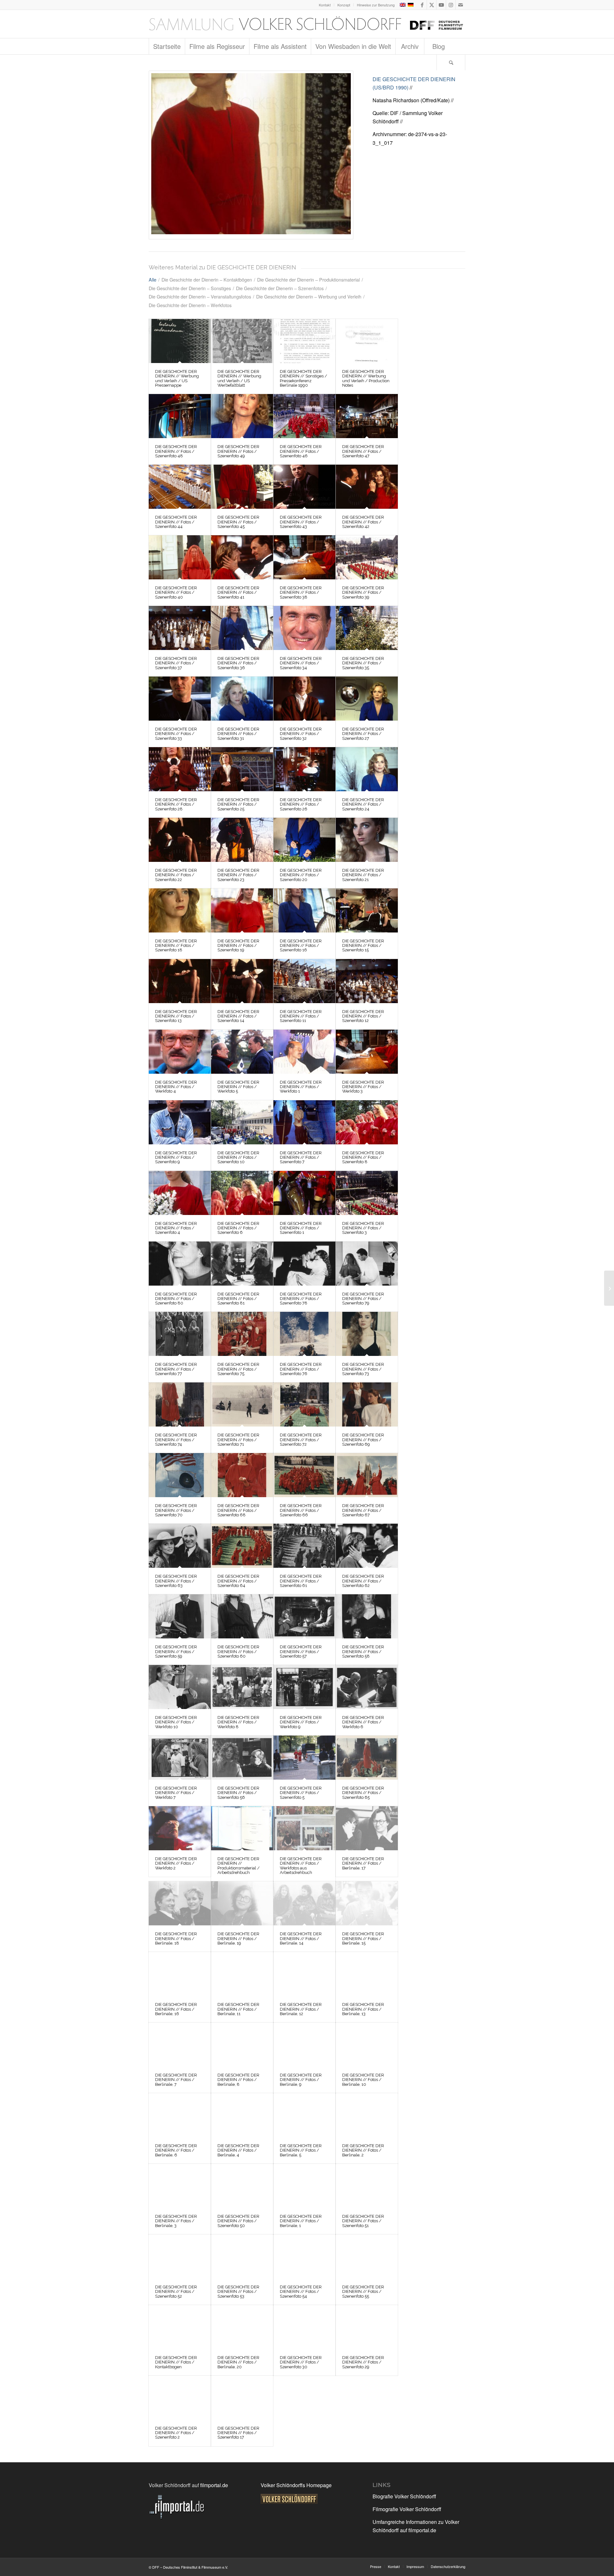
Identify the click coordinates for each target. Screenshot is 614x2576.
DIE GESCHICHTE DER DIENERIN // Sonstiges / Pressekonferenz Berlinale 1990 (303, 378)
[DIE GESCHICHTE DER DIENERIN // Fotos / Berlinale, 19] (242, 1903)
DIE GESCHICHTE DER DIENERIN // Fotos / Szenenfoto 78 (301, 1299)
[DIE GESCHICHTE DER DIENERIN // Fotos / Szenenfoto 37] (180, 628)
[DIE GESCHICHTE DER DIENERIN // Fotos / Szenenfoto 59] (180, 1616)
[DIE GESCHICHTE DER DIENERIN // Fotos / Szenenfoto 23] (242, 840)
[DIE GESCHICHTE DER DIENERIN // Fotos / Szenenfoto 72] (304, 1404)
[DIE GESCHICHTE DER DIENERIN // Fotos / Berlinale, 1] (304, 2186)
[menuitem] (325, 5)
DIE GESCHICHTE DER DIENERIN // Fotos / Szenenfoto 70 (176, 1510)
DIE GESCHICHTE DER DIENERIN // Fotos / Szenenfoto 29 (363, 2362)
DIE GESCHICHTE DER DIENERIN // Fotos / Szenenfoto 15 (363, 946)
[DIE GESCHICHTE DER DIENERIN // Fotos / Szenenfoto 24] (367, 769)
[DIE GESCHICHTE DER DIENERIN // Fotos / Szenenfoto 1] (304, 1193)
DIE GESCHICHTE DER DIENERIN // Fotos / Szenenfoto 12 (363, 1016)
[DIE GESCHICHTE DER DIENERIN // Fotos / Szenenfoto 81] (242, 1264)
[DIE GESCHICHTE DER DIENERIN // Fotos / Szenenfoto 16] (304, 910)
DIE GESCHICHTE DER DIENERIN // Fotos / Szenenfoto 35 (363, 663)
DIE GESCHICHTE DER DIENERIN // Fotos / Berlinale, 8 (238, 2080)
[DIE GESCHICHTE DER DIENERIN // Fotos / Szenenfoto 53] (242, 2256)
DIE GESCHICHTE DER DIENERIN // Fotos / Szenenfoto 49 (238, 451)
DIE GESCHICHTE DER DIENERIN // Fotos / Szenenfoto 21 (363, 875)
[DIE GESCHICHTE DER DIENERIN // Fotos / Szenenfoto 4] (180, 1193)
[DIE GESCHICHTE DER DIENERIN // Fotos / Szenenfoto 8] (367, 1122)
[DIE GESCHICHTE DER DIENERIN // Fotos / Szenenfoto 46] (304, 416)
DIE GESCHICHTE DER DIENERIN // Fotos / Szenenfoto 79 (363, 1299)
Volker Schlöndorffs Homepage (296, 2485)
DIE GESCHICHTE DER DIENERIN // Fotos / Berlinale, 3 (176, 2221)
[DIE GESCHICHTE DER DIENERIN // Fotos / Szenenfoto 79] (367, 1264)
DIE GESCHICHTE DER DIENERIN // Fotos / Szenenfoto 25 (238, 804)
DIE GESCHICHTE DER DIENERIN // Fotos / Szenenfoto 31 (238, 734)
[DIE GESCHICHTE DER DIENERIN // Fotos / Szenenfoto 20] (304, 840)
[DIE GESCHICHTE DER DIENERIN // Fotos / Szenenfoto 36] (242, 628)
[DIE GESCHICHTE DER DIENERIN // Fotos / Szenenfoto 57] (304, 1616)
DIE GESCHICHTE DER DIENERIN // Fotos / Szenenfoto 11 (301, 1016)
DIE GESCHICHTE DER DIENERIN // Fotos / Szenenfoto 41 (238, 592)
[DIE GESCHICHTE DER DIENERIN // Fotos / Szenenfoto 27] (367, 699)
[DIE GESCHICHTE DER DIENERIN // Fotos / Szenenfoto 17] (251, 155)
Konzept (344, 5)
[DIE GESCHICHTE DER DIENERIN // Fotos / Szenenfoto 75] (242, 1334)
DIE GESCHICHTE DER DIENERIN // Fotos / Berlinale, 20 (238, 2362)
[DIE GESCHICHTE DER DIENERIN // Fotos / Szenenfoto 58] (367, 1616)
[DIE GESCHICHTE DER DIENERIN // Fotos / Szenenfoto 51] (367, 2186)
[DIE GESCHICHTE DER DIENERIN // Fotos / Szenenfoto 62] (367, 1546)
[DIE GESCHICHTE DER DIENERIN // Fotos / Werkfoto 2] (180, 1828)
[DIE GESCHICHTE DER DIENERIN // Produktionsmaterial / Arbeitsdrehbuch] (242, 1828)
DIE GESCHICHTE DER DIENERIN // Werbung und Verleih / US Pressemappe (177, 378)
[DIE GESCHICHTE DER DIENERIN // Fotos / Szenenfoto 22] (180, 840)
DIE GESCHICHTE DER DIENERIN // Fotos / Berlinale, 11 (238, 2009)
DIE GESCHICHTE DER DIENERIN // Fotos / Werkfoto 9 (301, 1722)
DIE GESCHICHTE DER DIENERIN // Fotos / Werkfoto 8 (238, 1722)
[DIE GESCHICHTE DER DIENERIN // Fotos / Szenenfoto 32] (304, 699)
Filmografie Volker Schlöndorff (407, 2509)
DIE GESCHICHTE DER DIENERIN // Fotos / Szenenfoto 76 (301, 1369)
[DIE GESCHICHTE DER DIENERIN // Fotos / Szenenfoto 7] (304, 1122)
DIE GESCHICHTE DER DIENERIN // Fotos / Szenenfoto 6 (238, 1228)
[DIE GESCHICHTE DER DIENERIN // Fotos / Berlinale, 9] (304, 2045)
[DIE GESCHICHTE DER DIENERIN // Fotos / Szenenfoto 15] (367, 910)
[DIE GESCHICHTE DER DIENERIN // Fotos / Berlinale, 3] (180, 2186)
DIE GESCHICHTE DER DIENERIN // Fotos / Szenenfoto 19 (238, 946)
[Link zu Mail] (460, 5)
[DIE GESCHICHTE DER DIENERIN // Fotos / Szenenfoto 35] (367, 628)
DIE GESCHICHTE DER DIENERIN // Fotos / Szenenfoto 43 (301, 522)
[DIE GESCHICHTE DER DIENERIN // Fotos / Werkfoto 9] (304, 1687)
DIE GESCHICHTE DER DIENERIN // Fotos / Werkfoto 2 (176, 1863)
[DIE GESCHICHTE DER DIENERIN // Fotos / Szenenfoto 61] (304, 1546)
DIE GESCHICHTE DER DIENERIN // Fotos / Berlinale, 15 (363, 1938)
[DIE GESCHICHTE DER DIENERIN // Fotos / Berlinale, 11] (242, 1974)
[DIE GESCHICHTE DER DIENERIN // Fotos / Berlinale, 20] (242, 2327)
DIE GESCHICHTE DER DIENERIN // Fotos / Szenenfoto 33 (176, 734)
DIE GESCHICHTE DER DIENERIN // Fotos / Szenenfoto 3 (363, 1228)
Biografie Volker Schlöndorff (404, 2496)
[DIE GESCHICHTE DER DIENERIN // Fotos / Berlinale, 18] (180, 1903)
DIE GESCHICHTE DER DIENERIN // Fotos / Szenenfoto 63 (176, 1581)
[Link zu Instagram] (451, 5)
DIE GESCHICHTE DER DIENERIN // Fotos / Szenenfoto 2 (176, 2433)
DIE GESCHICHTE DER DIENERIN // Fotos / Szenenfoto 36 (238, 663)
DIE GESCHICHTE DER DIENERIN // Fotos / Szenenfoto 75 (238, 1369)
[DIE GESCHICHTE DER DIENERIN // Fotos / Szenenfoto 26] (304, 769)
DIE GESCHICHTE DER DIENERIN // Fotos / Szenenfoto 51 (363, 2221)
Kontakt (325, 5)
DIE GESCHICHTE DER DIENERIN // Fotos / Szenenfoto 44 (176, 522)
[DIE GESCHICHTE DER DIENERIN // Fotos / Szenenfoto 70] (180, 1475)
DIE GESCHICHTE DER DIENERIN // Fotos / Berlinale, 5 (301, 2150)
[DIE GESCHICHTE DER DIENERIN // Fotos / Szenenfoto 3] (367, 1193)
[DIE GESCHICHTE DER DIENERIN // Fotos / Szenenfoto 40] (180, 557)
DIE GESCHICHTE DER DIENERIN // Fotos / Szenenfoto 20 (301, 875)
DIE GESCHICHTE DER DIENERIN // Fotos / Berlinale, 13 (363, 2009)
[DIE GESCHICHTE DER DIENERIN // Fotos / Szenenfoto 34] (304, 628)
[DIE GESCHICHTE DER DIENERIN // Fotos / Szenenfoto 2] (180, 2398)
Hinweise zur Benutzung (376, 5)
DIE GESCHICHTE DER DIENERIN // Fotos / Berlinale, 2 (363, 2150)
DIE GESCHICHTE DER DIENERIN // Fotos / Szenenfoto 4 (176, 1228)
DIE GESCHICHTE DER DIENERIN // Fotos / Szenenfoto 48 (176, 451)
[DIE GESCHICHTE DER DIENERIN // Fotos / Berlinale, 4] (242, 2115)
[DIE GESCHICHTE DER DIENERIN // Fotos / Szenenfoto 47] (367, 416)
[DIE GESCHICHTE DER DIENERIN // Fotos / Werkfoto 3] (367, 1052)
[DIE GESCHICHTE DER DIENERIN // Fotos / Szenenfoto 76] (304, 1334)
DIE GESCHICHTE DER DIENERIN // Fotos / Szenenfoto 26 (301, 804)
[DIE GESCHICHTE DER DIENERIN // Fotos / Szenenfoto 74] (180, 1404)
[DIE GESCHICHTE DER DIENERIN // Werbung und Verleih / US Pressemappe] (180, 341)
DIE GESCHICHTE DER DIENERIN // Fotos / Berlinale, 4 (238, 2150)
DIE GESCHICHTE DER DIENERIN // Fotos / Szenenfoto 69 (363, 1440)
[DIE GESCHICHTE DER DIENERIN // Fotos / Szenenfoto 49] (242, 416)
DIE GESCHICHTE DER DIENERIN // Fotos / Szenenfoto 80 (176, 1299)
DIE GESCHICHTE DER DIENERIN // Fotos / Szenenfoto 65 (363, 1793)
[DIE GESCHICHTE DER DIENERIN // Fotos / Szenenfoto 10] (242, 1122)
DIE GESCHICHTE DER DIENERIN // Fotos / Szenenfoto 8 (363, 1157)
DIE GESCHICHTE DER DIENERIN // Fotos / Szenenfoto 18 (176, 946)
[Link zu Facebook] (422, 5)
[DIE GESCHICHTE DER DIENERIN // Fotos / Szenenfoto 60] (242, 1616)
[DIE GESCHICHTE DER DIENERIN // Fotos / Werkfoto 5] (242, 1052)
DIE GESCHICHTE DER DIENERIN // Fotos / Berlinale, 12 (301, 2009)
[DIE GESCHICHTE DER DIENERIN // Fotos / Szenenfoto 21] (367, 840)
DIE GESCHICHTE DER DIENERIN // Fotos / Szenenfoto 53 (238, 2292)
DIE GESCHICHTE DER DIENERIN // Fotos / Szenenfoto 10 (238, 1157)
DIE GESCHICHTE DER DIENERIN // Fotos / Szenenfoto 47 (363, 451)
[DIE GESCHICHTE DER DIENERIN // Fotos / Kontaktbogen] (180, 2327)
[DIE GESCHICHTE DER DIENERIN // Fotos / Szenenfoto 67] (367, 1475)
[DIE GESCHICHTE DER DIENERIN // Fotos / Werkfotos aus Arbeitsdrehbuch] (304, 1828)
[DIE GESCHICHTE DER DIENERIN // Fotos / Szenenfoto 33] (180, 699)
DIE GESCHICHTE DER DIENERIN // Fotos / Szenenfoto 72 (301, 1440)
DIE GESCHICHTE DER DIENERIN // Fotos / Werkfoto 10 (176, 1722)
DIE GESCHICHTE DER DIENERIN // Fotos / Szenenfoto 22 (176, 875)
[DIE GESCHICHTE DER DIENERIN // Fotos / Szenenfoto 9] (180, 1122)
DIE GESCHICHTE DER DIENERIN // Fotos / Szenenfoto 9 (176, 1157)
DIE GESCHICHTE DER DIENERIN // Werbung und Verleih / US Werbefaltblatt (239, 378)
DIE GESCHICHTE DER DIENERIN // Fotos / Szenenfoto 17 (238, 2433)
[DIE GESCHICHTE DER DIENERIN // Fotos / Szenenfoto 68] (242, 1475)
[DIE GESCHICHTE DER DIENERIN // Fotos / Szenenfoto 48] (180, 416)
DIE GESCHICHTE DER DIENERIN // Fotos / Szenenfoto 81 (238, 1299)
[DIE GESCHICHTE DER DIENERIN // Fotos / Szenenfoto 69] (367, 1404)
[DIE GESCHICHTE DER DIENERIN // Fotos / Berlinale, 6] (180, 2115)
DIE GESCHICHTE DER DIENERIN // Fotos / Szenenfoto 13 (176, 1016)
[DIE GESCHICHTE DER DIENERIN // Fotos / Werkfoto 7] (180, 1758)
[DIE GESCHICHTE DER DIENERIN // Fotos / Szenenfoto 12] (367, 981)
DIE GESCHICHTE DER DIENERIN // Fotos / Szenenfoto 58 (363, 1652)
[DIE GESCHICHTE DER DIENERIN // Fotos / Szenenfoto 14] (242, 981)
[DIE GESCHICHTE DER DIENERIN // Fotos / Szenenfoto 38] (304, 557)
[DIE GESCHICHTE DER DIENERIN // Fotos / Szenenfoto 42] (367, 487)
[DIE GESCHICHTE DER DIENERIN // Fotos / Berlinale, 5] (304, 2115)
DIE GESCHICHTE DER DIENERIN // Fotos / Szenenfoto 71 (238, 1440)
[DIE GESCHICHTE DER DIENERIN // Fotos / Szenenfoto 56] (242, 1758)
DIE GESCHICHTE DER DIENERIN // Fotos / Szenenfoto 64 (238, 1581)
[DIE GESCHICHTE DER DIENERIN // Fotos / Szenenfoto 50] (242, 2186)
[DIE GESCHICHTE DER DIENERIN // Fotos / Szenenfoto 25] (242, 769)
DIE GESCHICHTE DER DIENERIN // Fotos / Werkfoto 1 (301, 1087)
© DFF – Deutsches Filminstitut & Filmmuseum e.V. (188, 2567)
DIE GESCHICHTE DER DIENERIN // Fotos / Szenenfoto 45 (238, 522)
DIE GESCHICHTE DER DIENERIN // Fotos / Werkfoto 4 (176, 1087)
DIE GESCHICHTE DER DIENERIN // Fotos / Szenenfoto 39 (363, 592)
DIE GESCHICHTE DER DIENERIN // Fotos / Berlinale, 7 (176, 2080)
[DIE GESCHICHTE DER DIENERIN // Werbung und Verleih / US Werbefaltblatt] (242, 341)
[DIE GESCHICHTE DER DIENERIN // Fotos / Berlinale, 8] (242, 2045)
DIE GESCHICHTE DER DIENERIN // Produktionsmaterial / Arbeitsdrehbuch (239, 1866)
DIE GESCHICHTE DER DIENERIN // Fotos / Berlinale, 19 (238, 1938)
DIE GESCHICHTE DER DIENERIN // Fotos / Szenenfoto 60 (238, 1652)
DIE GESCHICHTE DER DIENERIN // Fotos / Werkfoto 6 (363, 1722)
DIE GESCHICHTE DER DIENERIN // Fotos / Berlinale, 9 (301, 2080)
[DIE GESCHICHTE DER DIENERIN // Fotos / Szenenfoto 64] (242, 1546)
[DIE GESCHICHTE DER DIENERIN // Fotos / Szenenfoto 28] (180, 769)
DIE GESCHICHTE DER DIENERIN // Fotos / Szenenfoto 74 (176, 1440)
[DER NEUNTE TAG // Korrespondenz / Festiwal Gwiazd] (609, 1288)
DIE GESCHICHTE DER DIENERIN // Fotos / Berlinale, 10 (363, 2080)
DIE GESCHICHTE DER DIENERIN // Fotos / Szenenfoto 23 (238, 875)
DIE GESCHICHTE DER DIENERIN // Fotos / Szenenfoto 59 (176, 1652)
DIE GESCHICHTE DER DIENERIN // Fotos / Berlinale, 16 (176, 2009)
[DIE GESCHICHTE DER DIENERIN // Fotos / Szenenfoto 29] (367, 2327)
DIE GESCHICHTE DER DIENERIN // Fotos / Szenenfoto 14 (238, 1016)
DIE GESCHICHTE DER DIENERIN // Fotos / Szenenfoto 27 (363, 734)
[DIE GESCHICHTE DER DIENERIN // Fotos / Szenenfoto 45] (242, 487)
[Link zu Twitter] (432, 5)
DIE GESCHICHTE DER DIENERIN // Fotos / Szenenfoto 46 (301, 451)
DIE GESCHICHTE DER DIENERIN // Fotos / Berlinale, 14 (301, 1938)
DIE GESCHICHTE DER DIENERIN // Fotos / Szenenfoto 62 (363, 1581)
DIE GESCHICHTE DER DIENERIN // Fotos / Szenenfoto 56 (238, 1793)
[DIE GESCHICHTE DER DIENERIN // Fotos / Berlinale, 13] (367, 1974)
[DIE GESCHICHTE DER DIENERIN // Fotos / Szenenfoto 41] (242, 557)
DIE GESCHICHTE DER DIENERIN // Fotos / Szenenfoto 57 (301, 1652)
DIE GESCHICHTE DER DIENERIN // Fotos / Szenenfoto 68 (238, 1510)
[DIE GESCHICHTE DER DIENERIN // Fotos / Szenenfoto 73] (367, 1334)
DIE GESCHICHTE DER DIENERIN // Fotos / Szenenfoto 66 (301, 1510)
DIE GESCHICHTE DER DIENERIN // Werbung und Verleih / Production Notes (366, 378)
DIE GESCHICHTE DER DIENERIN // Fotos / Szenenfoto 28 (176, 804)
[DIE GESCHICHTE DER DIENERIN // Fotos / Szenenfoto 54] (304, 2256)
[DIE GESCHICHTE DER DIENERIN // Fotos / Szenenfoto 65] (367, 1758)
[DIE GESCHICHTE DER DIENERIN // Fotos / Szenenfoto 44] (180, 487)
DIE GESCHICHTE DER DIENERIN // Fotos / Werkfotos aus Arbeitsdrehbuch (301, 1866)
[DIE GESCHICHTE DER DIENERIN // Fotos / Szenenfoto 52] (180, 2256)
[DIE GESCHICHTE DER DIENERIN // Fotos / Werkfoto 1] (304, 1052)
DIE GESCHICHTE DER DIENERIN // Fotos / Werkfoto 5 (238, 1087)
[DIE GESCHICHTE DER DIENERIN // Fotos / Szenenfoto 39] (367, 557)
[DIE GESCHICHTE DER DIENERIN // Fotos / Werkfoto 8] (242, 1687)
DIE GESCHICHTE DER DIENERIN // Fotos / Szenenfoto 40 (176, 592)
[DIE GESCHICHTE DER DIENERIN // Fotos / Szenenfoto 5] (304, 1758)
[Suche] (451, 62)
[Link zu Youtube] (441, 5)
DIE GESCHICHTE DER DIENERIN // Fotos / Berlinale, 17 (363, 1863)
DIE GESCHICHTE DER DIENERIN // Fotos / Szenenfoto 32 (301, 734)
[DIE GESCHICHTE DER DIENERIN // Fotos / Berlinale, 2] (367, 2115)
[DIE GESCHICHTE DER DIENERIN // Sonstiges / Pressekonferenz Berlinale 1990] (304, 341)
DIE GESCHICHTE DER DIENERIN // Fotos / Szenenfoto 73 (363, 1369)
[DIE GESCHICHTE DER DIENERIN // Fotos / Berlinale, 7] (180, 2045)
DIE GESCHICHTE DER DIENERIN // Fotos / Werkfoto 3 (363, 1087)
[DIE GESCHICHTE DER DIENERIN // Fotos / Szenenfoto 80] (180, 1264)
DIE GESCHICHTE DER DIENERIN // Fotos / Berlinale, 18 (176, 1938)
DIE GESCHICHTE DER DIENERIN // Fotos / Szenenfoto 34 (301, 663)
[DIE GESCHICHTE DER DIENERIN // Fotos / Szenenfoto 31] (242, 699)
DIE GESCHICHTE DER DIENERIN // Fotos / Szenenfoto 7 (301, 1157)
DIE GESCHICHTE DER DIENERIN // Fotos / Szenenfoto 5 (301, 1793)
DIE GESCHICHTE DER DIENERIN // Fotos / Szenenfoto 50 (238, 2221)
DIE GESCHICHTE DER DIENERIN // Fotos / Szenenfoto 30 (301, 2362)
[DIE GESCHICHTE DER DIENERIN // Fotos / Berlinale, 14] (304, 1903)
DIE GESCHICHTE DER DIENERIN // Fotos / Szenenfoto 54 (301, 2292)
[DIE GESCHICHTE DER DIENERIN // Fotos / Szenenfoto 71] (242, 1404)
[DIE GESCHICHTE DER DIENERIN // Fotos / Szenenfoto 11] (304, 981)
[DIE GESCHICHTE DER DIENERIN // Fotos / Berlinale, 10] (367, 2045)
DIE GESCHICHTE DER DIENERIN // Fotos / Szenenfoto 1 (301, 1228)
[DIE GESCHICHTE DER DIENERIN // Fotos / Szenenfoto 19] (242, 910)
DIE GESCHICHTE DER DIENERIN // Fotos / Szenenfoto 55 (363, 2292)
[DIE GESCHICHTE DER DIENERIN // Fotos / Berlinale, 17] (367, 1828)
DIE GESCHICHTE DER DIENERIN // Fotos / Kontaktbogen (176, 2362)
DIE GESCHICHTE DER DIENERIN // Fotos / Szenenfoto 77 (176, 1369)
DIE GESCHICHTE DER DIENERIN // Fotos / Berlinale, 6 (176, 2150)
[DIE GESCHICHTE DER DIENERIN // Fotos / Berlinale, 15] (367, 1903)
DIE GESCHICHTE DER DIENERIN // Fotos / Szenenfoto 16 (301, 946)
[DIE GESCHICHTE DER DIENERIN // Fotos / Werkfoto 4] (180, 1052)
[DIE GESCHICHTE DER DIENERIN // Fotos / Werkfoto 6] (367, 1687)
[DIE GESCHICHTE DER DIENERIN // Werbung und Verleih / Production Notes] (367, 341)
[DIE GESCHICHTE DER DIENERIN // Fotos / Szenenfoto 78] (304, 1264)
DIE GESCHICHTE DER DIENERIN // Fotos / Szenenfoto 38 (301, 592)
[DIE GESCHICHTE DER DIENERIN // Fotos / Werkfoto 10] (180, 1687)
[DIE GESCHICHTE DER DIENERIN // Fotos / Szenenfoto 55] (367, 2256)
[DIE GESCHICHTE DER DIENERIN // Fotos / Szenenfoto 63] (180, 1546)
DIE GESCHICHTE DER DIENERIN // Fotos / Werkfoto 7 (176, 1793)
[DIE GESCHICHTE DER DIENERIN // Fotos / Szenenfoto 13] (180, 981)
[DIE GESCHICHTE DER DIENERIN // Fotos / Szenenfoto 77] (180, 1334)
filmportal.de (214, 2485)
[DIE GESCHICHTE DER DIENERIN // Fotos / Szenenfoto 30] (304, 2327)
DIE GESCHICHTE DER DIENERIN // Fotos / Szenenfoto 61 (301, 1581)
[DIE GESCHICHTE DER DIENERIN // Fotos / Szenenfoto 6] (242, 1193)
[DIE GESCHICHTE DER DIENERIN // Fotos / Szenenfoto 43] (304, 487)
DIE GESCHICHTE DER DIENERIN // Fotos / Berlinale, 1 (301, 2221)
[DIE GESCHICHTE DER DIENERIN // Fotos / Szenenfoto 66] (304, 1475)
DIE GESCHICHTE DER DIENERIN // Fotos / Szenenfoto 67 (363, 1510)
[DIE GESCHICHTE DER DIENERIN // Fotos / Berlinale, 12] (304, 1974)
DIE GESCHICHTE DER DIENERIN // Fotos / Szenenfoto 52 (176, 2292)
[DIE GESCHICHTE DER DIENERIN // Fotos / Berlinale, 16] (180, 1974)
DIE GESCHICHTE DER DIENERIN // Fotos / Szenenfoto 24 (363, 804)
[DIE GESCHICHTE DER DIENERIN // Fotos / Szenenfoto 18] (180, 910)
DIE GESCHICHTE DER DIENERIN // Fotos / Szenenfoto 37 (176, 663)
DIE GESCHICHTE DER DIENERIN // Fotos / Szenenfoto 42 (363, 522)
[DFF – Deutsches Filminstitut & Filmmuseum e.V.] (306, 24)
